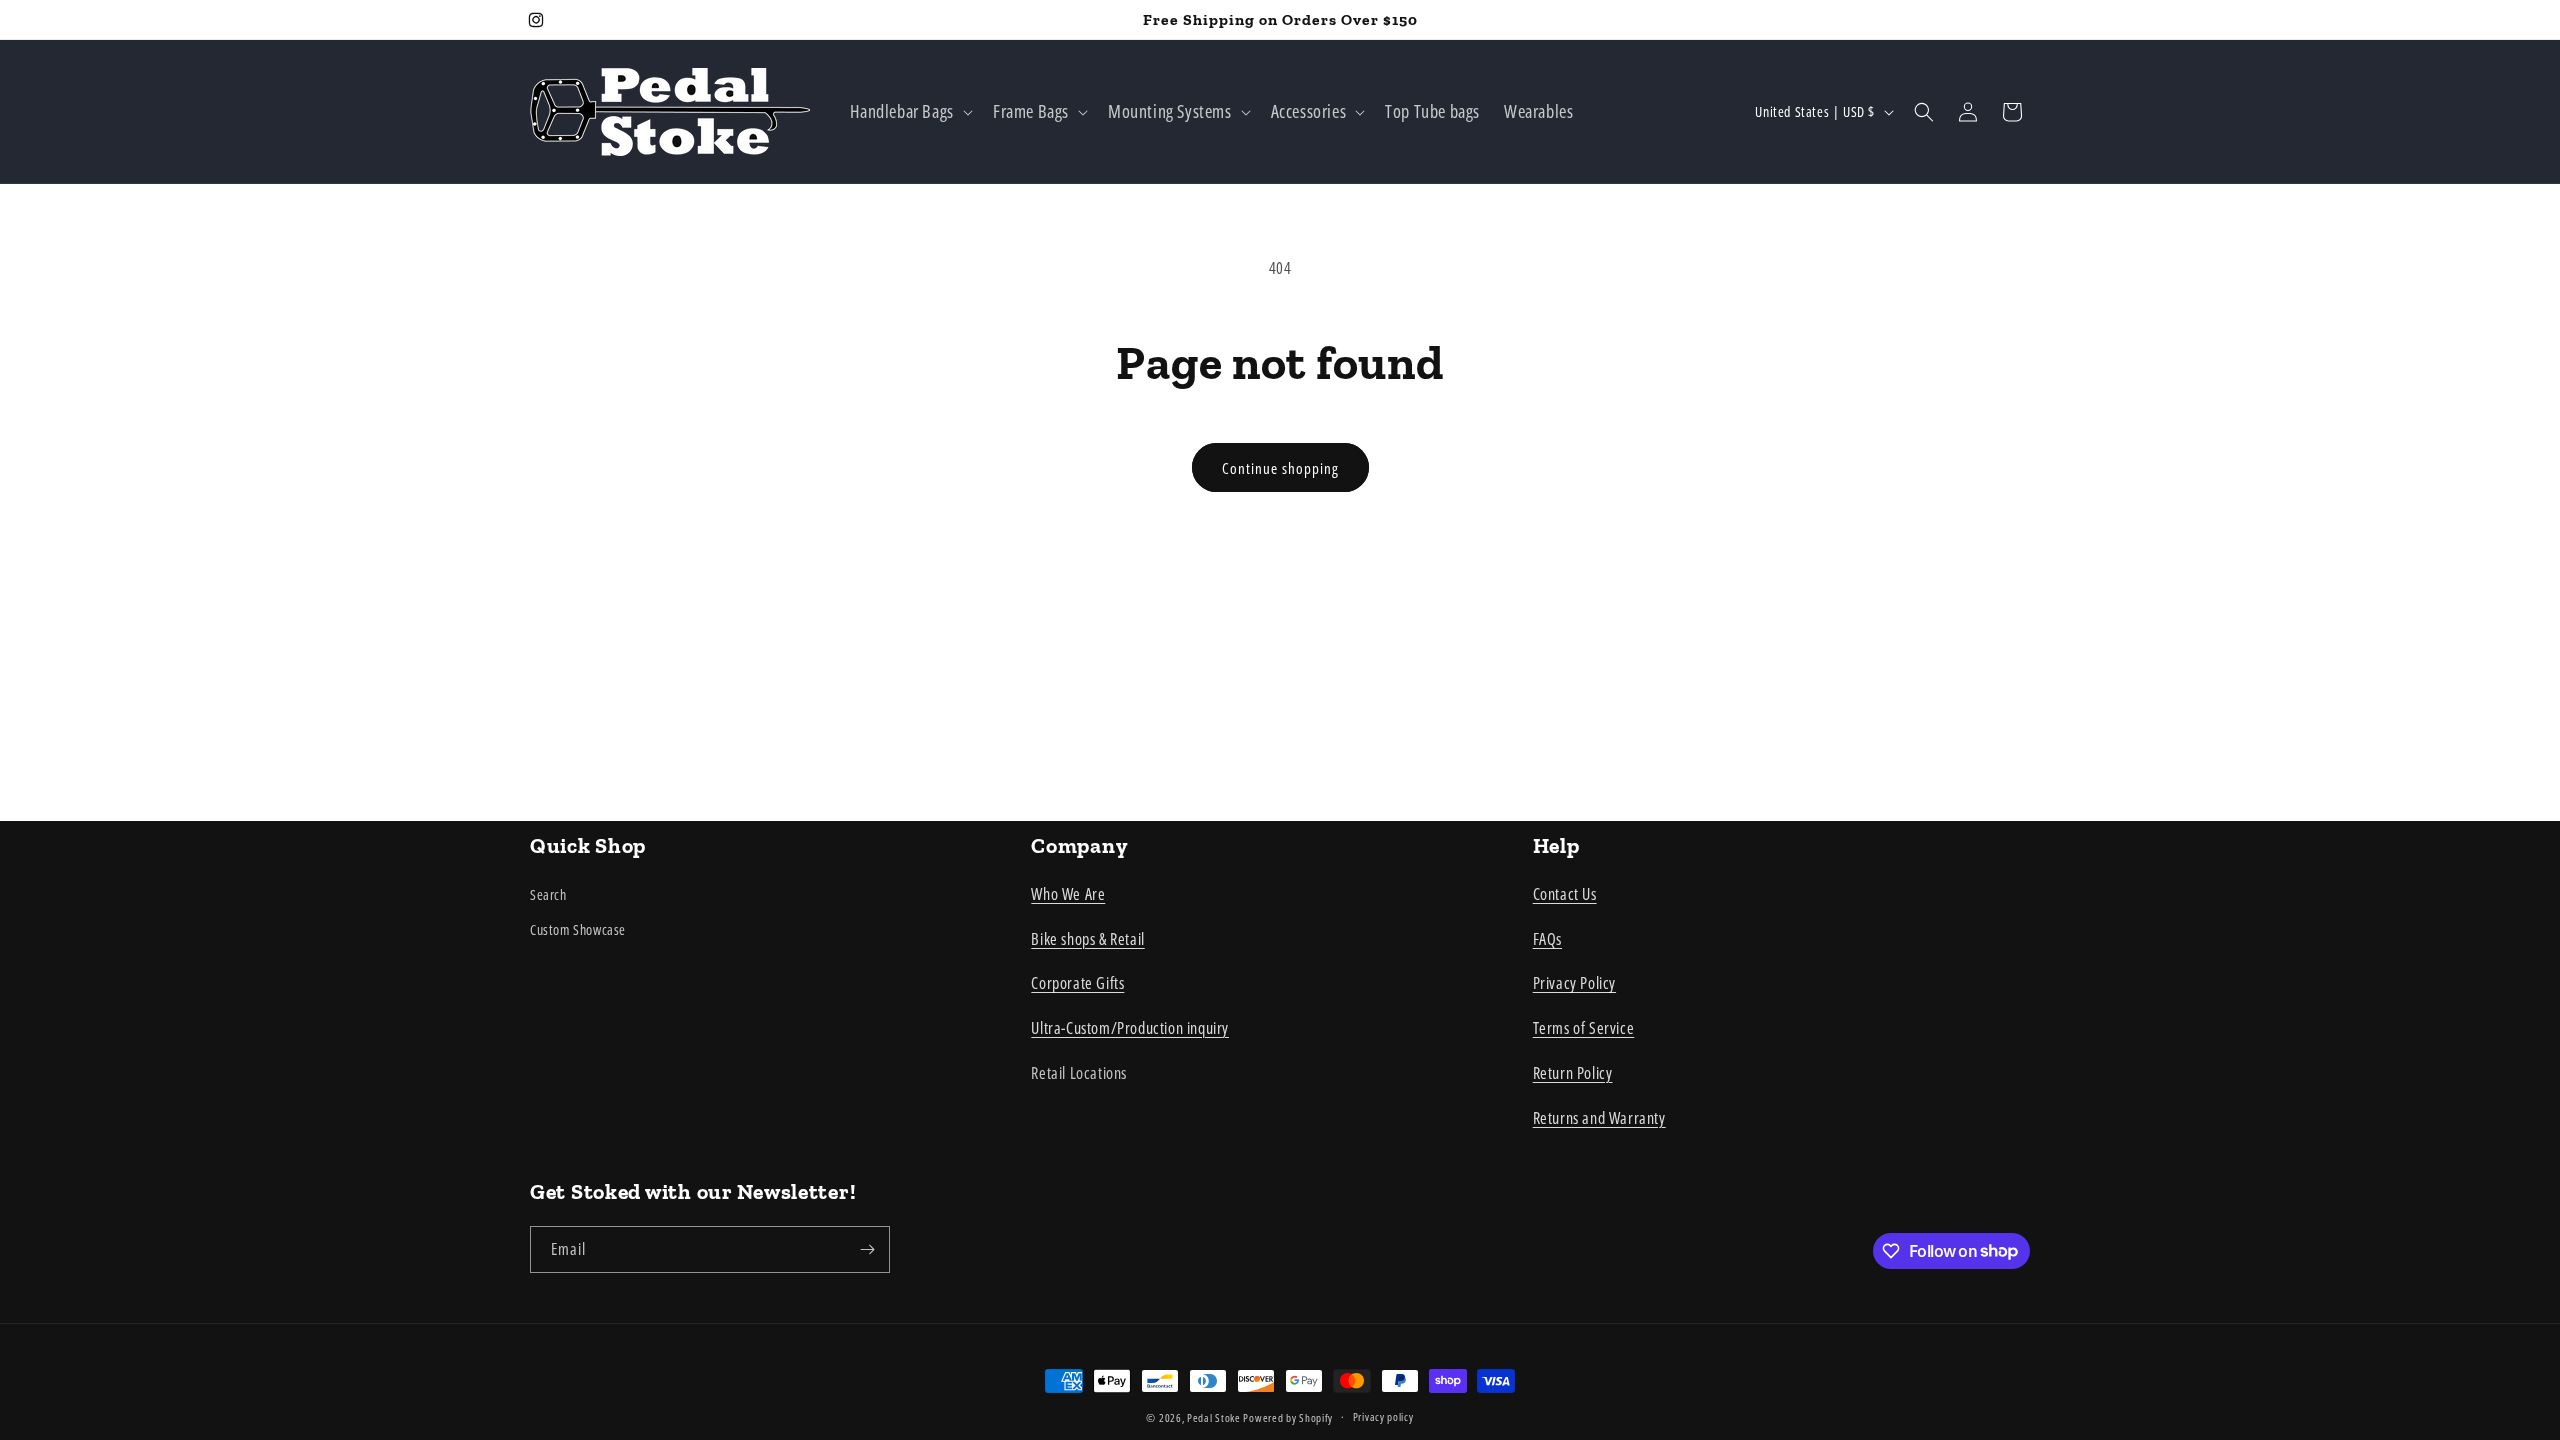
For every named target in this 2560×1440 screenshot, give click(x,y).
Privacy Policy (1574, 983)
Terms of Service (1584, 1028)
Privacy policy (1383, 1416)
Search (548, 894)
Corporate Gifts (1077, 983)
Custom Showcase (578, 929)
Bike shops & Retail (1087, 939)
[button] (909, 111)
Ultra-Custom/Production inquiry (1130, 1028)
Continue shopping (1280, 468)
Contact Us (1565, 894)
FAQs (1547, 939)
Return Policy (1573, 1073)
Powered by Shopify (1288, 1417)
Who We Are (1068, 894)
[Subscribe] (867, 1249)
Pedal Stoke (1214, 1417)
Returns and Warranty (1599, 1118)
